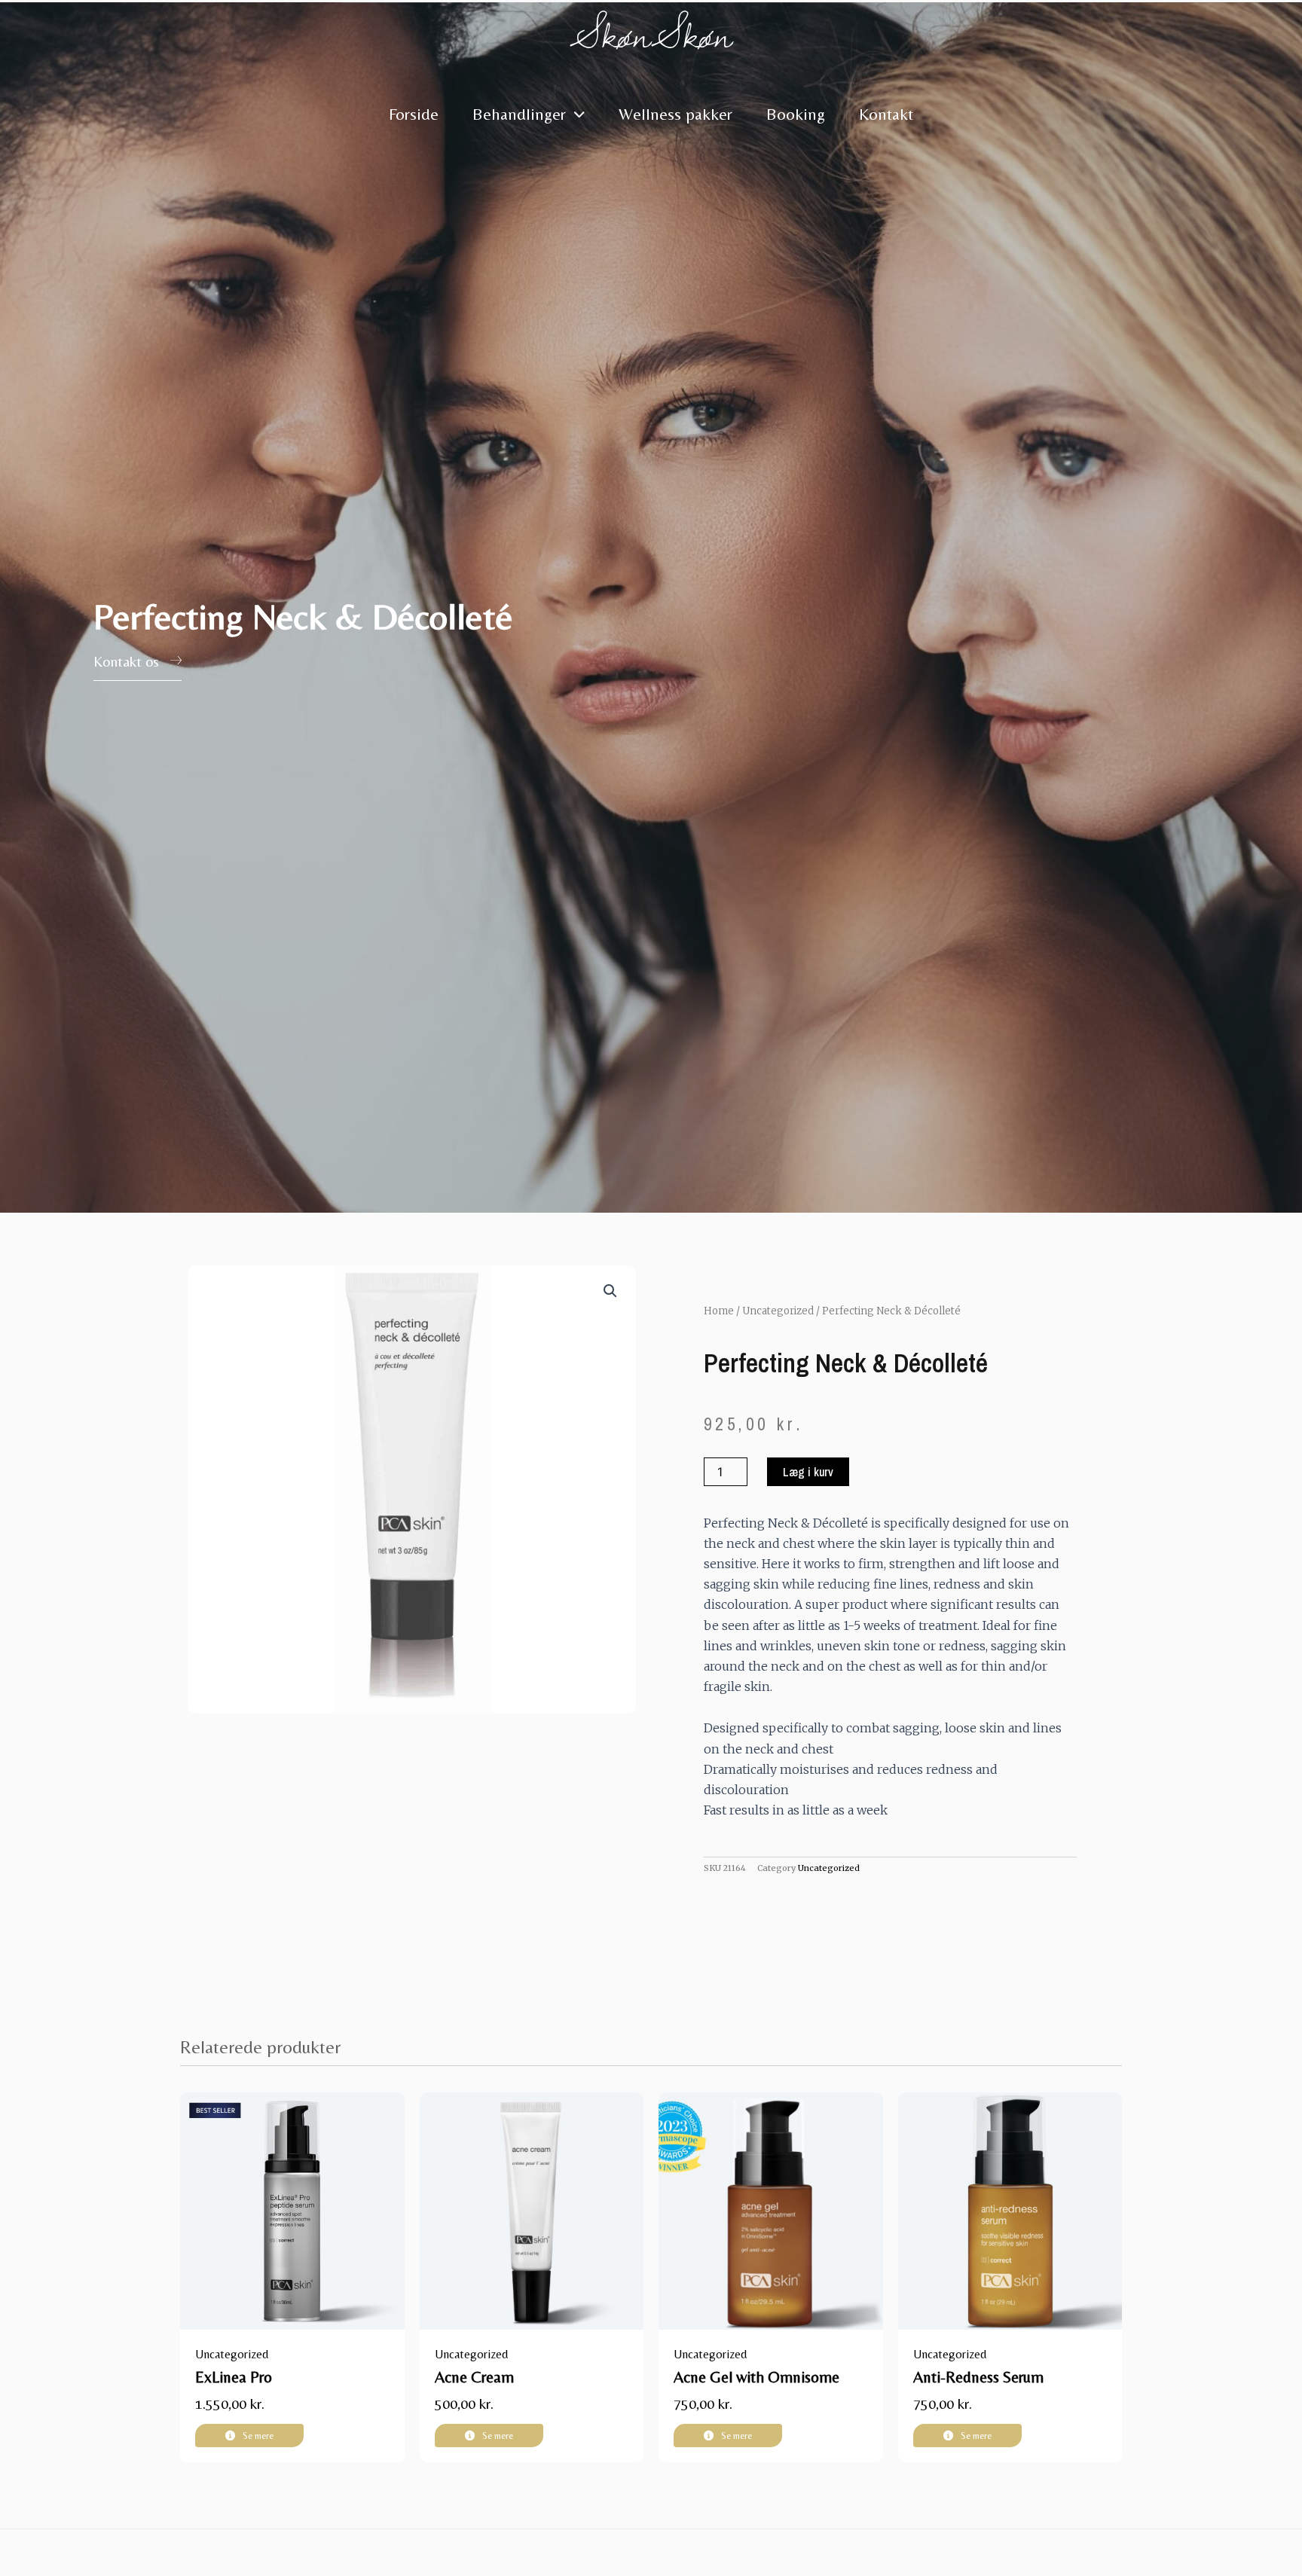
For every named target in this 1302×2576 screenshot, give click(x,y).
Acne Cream (474, 2377)
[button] (610, 1291)
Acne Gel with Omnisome (756, 2377)
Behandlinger (519, 114)
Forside (414, 114)
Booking (796, 114)
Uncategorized (778, 1311)
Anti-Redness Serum (978, 2377)
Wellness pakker (675, 114)
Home (719, 1311)
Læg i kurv (808, 1472)
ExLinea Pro (234, 2377)
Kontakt (886, 114)
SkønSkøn (651, 34)
